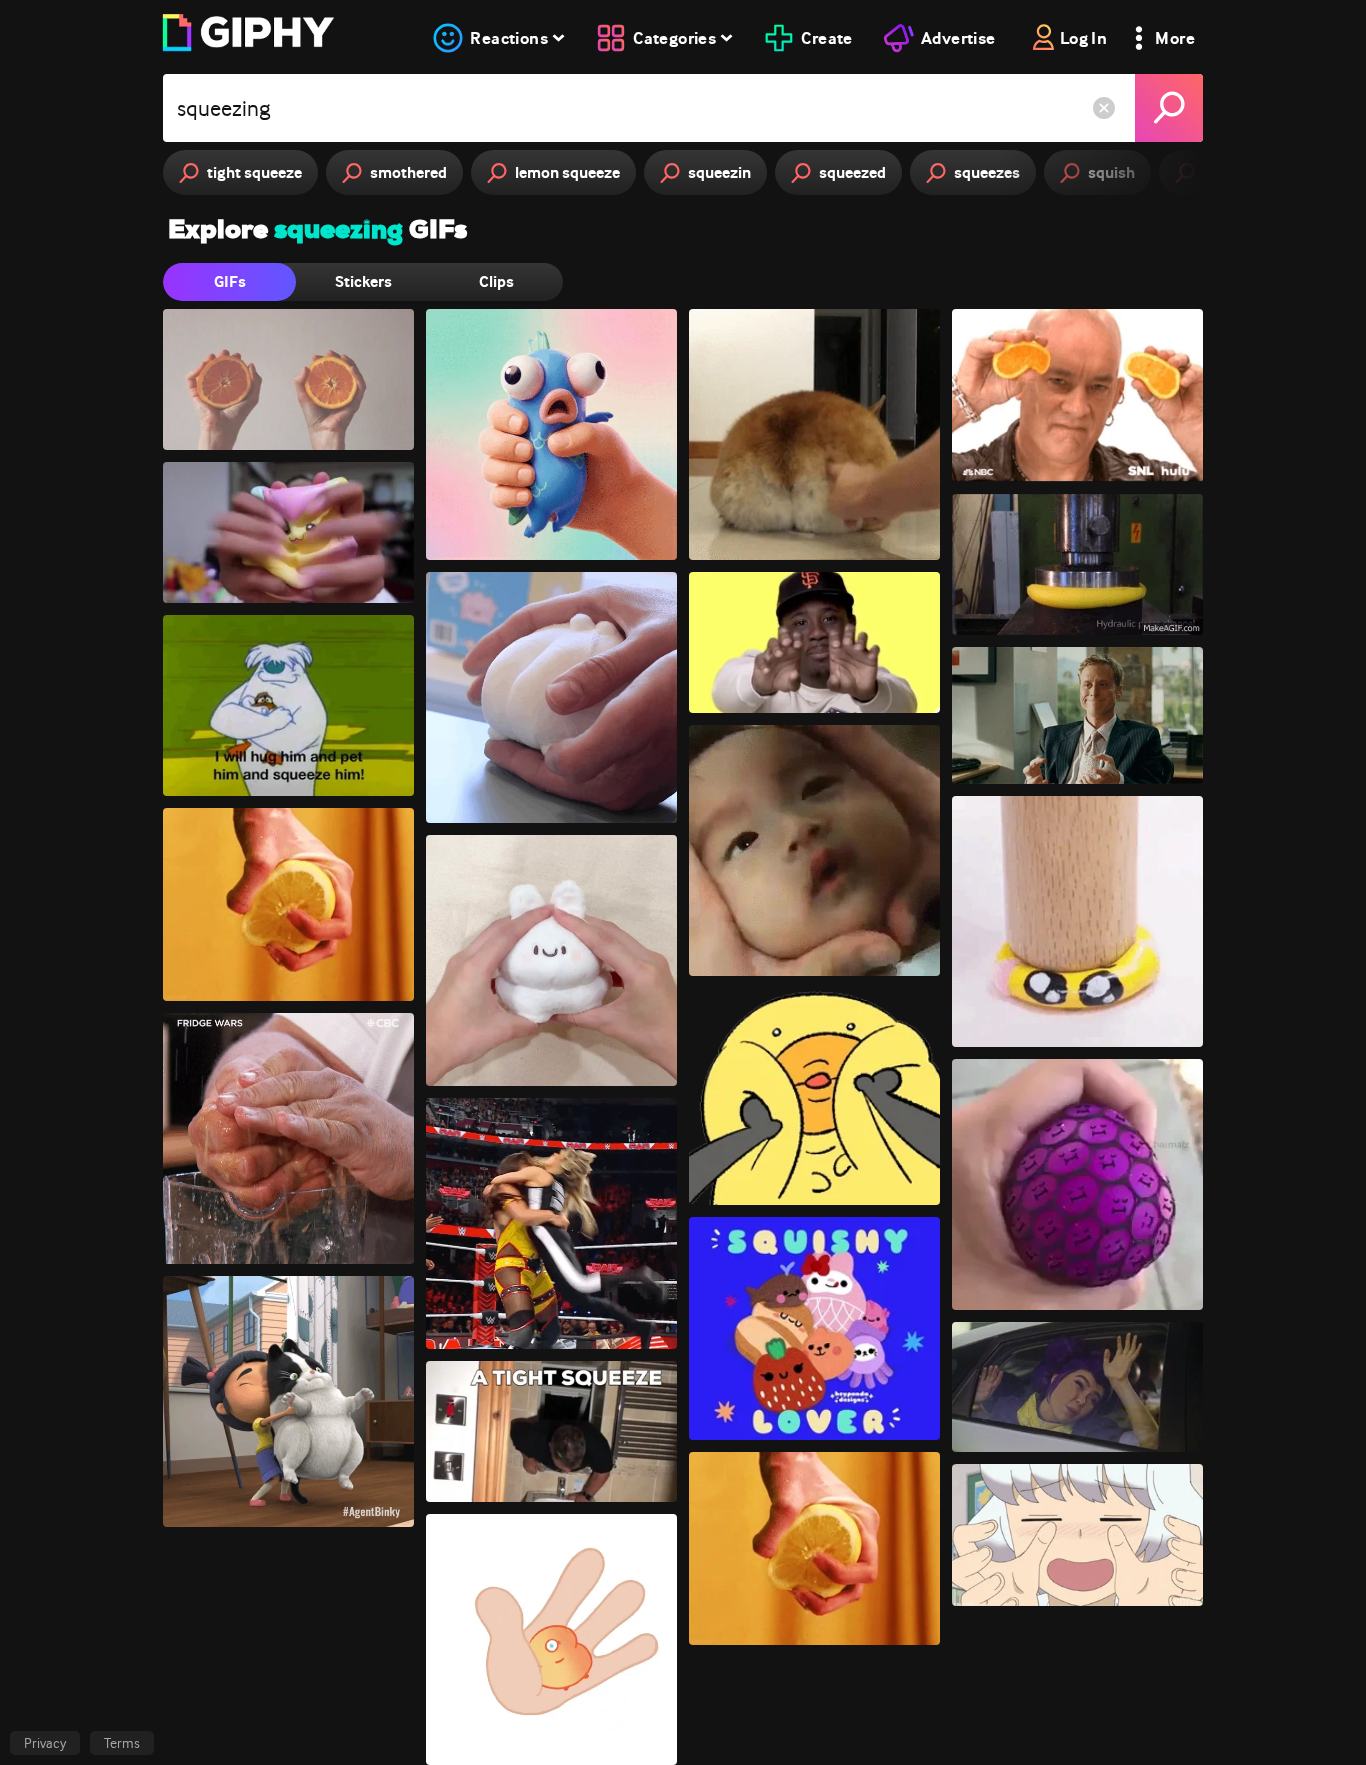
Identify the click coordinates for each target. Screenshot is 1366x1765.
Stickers (363, 281)
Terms (122, 1743)
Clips (496, 281)
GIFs (230, 281)
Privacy (45, 1743)
